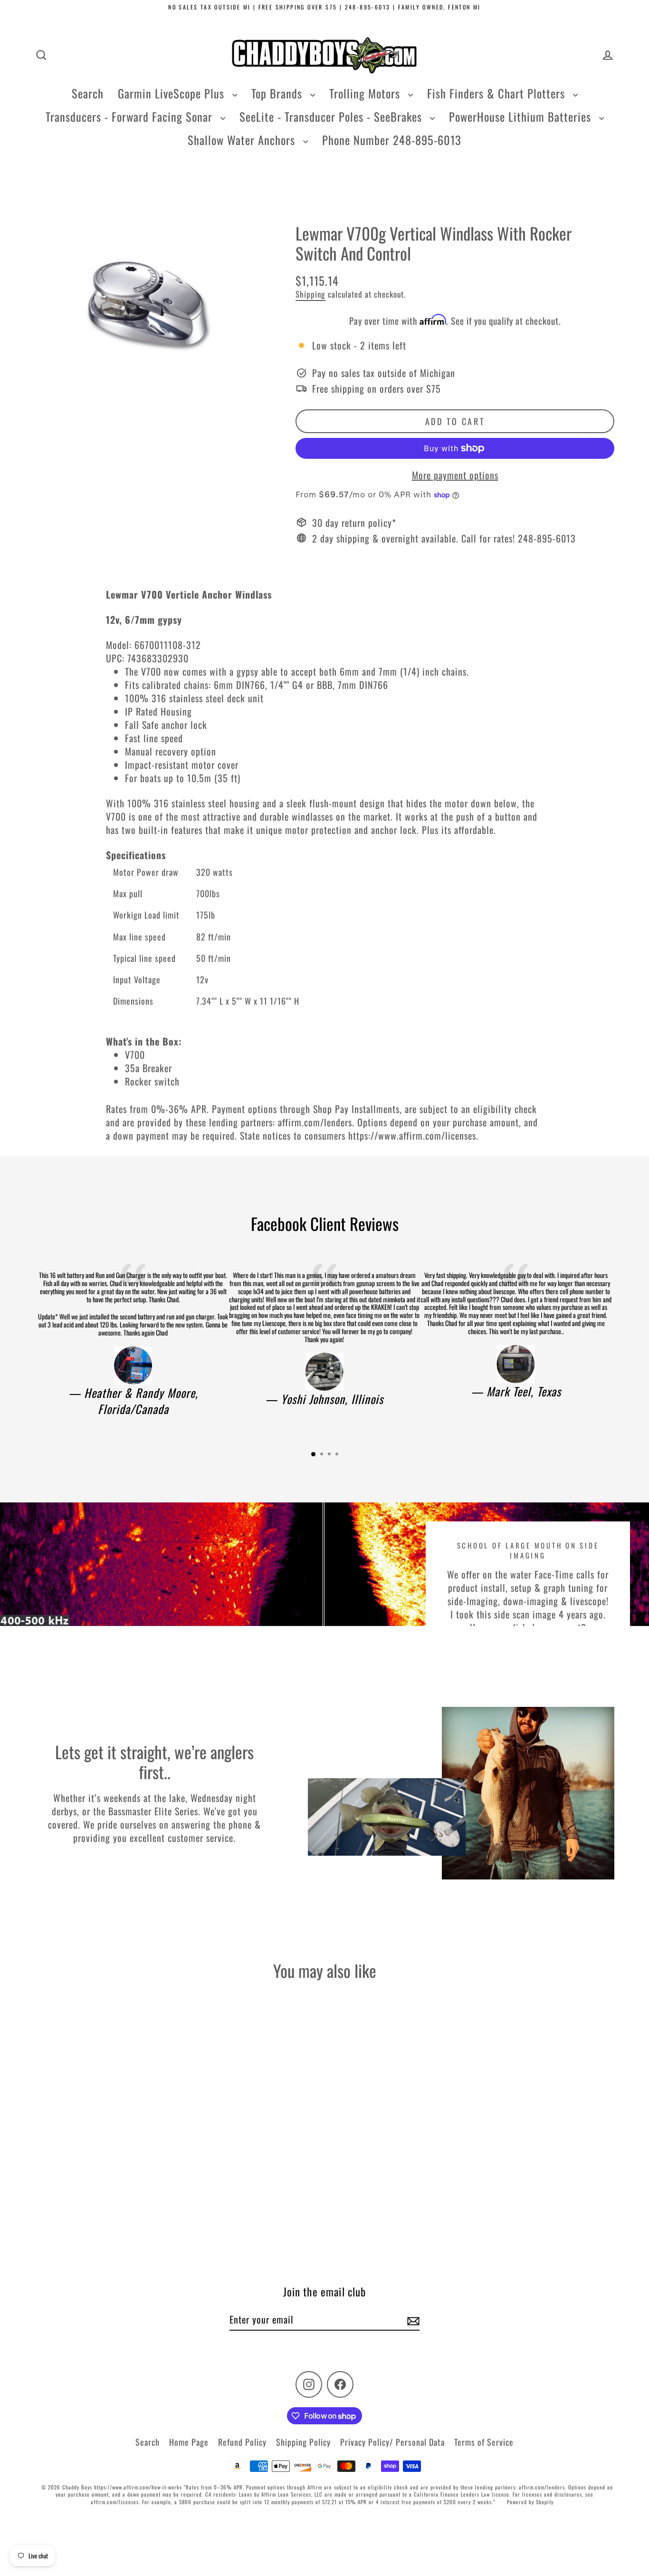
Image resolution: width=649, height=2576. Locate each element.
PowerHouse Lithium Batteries (522, 116)
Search (88, 93)
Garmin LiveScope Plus (173, 93)
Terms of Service (484, 2442)
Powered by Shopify (530, 2502)
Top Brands (278, 93)
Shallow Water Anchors (243, 140)
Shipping (310, 294)
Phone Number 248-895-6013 (392, 140)
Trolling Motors (366, 93)
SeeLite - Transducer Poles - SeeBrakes (332, 116)
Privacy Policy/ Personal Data (392, 2442)
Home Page (189, 2442)
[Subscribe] (412, 2320)
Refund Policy (242, 2442)
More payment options (455, 475)
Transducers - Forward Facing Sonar (131, 116)
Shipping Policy (303, 2442)
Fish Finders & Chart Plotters (498, 93)
